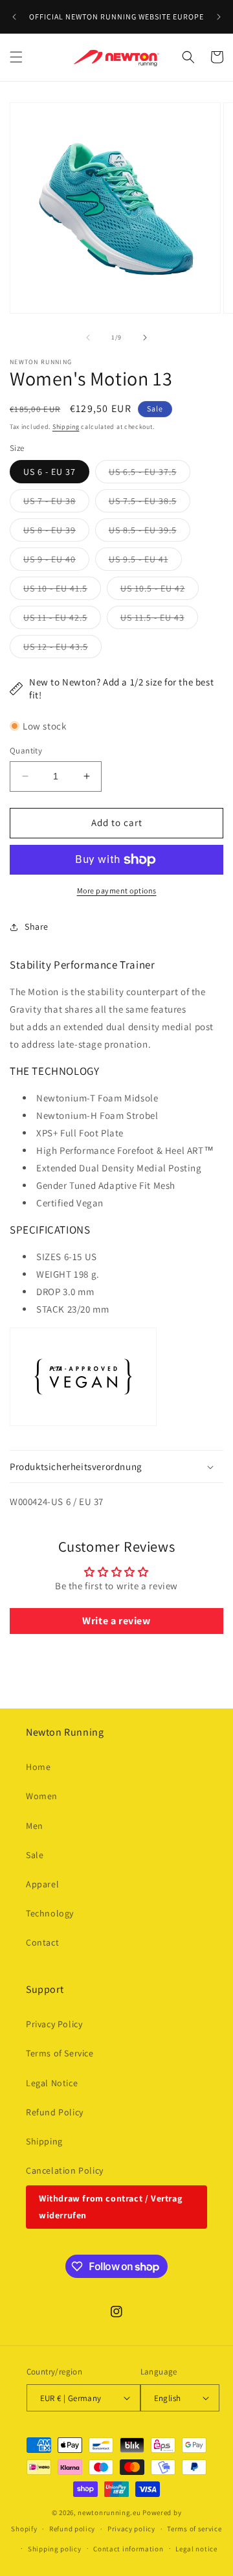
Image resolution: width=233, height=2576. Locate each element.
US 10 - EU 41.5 (62, 591)
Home (38, 1767)
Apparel (42, 1884)
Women (42, 1796)
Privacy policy (131, 2529)
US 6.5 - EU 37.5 (150, 474)
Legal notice (196, 2549)
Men (35, 1826)
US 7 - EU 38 (56, 503)
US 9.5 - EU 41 (145, 562)
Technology (50, 1913)
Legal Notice (52, 2083)
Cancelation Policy (65, 2170)
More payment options (117, 891)
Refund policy (72, 2529)
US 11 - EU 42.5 (62, 620)
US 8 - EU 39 (56, 533)
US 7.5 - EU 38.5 (150, 503)
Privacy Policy (54, 2024)
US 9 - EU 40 (56, 562)
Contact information (128, 2549)
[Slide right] (145, 338)
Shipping (66, 427)
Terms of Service (60, 2053)
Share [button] (37, 926)
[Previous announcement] (14, 17)
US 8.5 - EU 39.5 (150, 533)
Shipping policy (55, 2549)
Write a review (116, 1621)
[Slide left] (88, 338)
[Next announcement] (219, 17)
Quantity (26, 751)
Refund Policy (55, 2112)
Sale (35, 1855)
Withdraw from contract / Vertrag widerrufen (110, 2206)
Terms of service (194, 2529)
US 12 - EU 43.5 (62, 649)
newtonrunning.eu (109, 2513)
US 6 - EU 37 (50, 472)
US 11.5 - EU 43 (159, 620)
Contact (42, 1942)
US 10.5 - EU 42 (160, 591)
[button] (16, 57)
